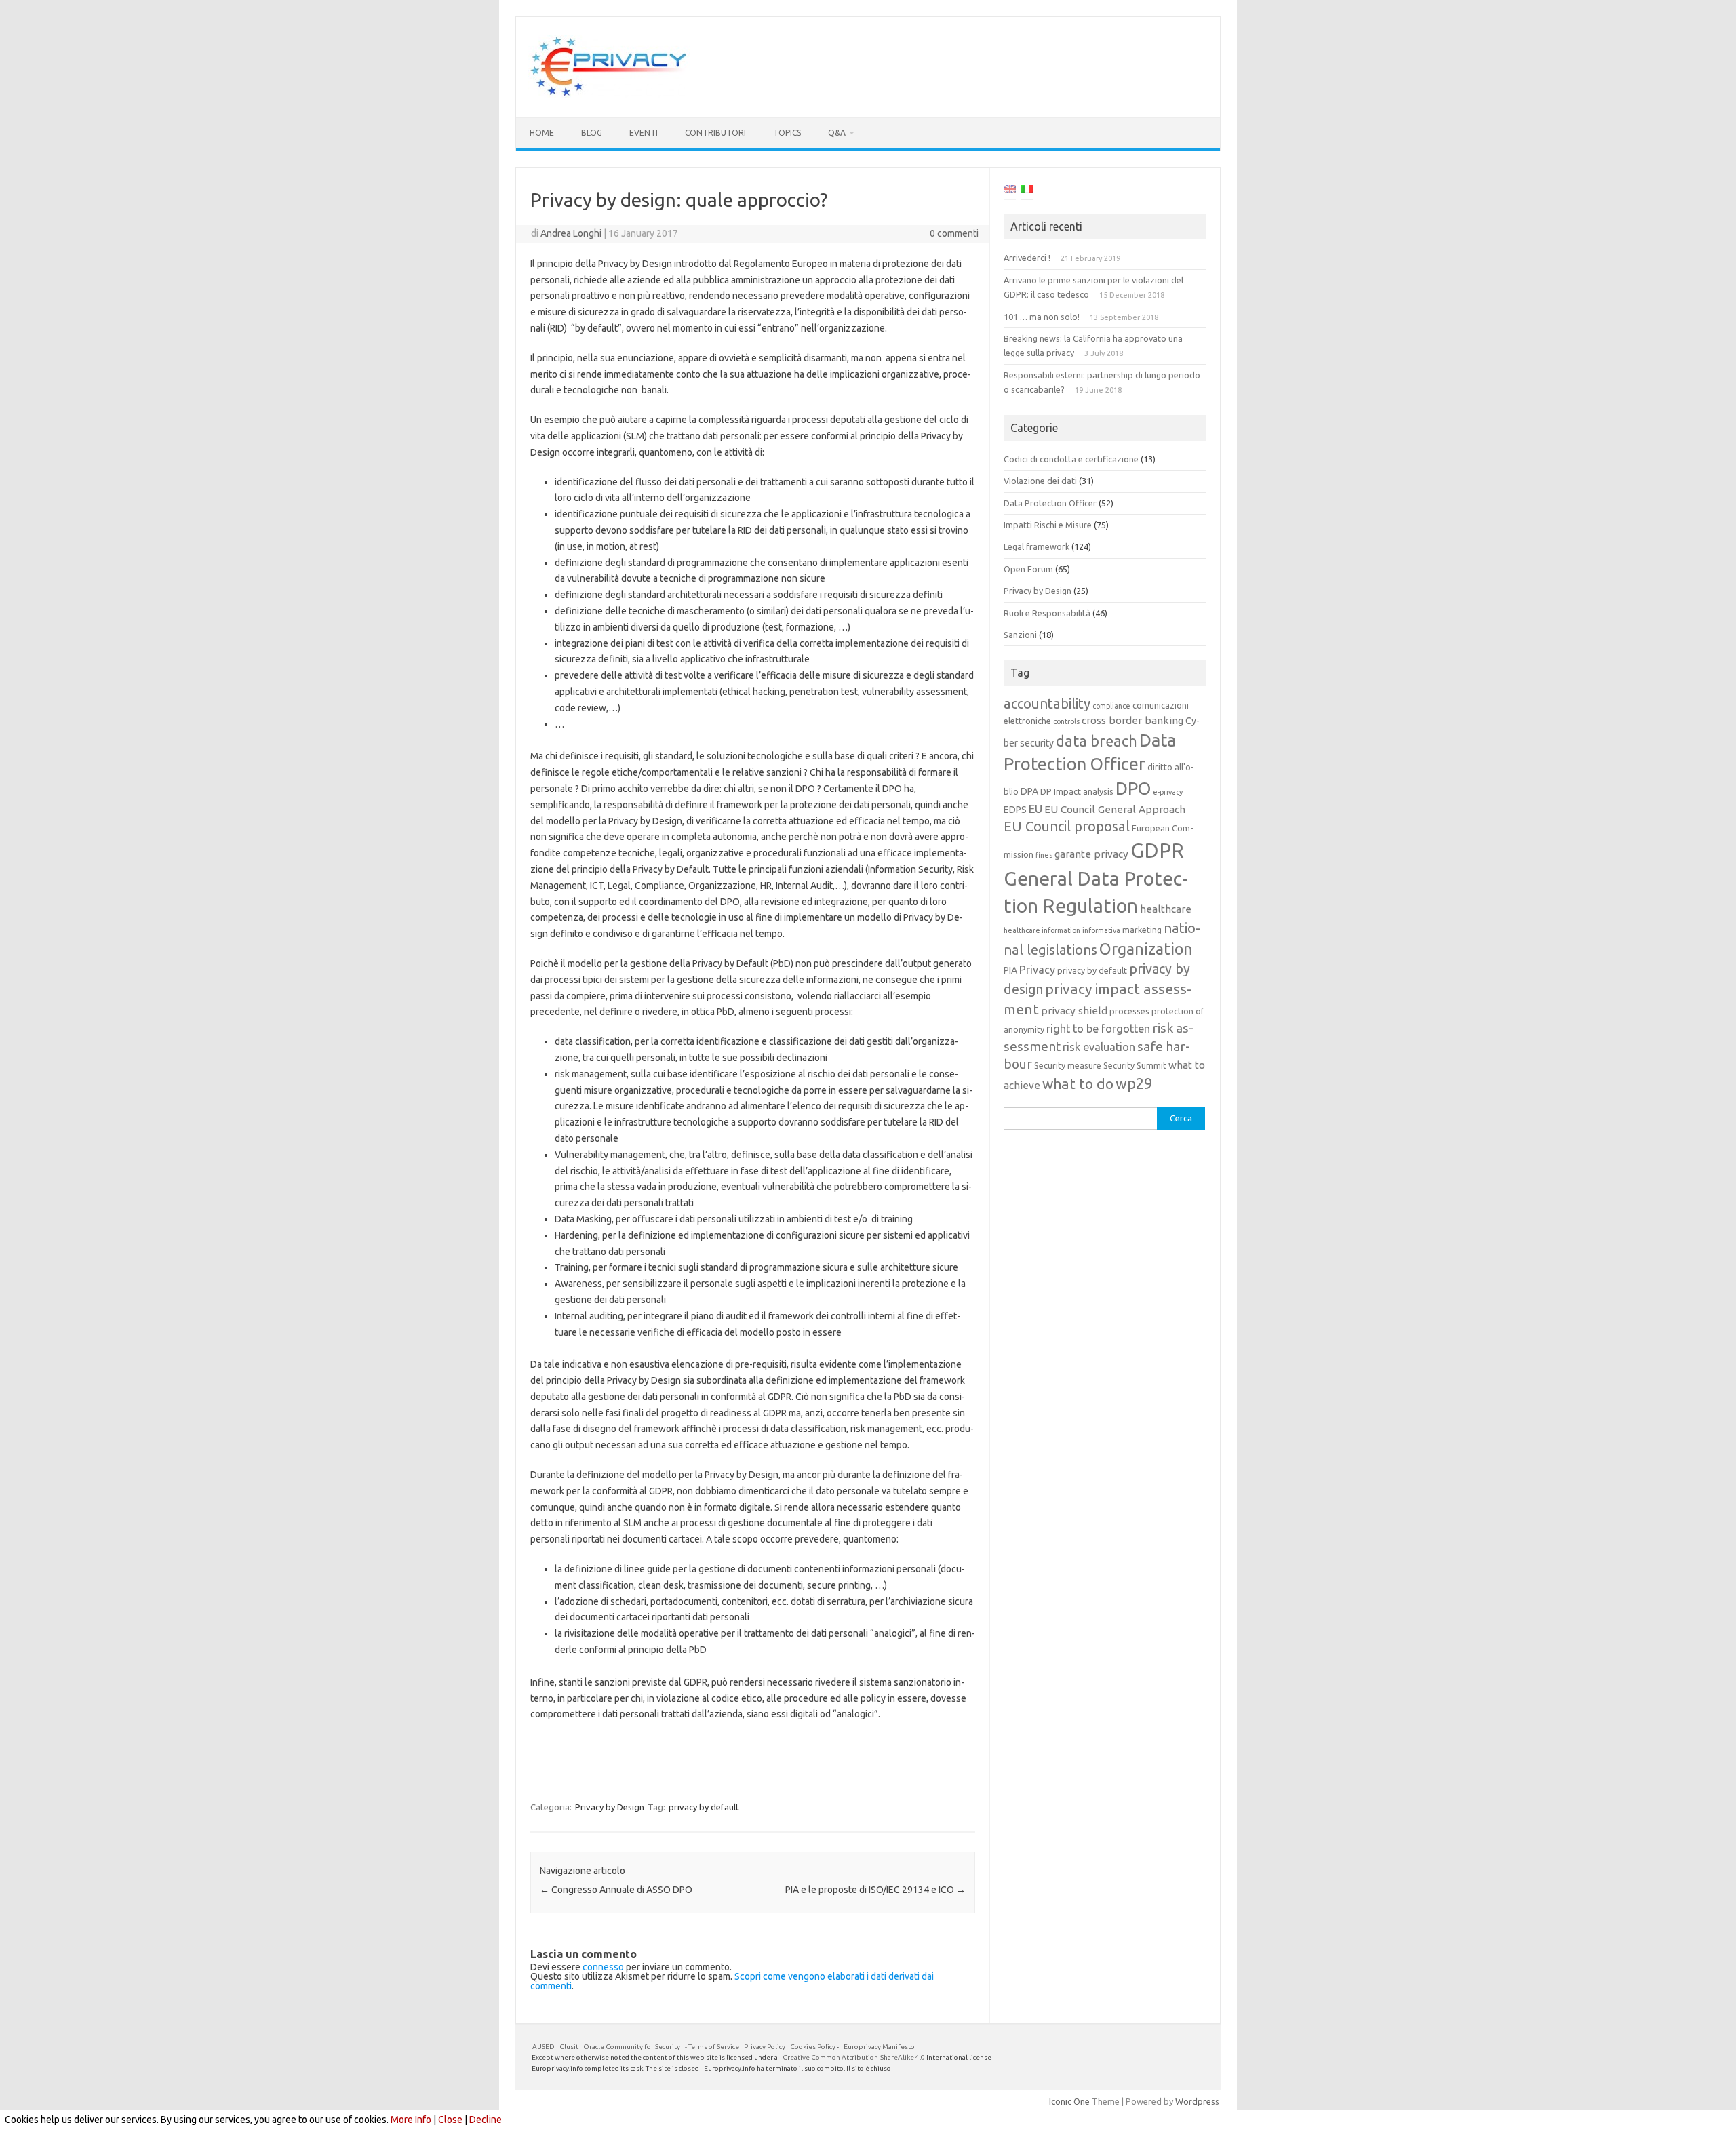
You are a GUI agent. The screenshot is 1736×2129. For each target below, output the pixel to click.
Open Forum (1028, 569)
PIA (1010, 970)
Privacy (1037, 970)
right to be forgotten (1098, 1029)
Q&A (837, 133)
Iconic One (1069, 2101)
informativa (1101, 930)
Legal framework (1037, 546)
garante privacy (1091, 854)
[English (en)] (1010, 191)
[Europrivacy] (609, 94)
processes (1129, 1011)
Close (450, 2120)
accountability (1047, 703)
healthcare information (1042, 930)
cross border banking (1132, 720)
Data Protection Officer (1050, 503)
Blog (592, 133)
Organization (1146, 949)
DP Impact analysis (1077, 791)
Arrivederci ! (1027, 258)
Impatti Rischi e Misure (1048, 525)
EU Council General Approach (1115, 809)
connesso (603, 1967)
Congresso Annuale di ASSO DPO (616, 1890)
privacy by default (704, 1807)
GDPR (1157, 851)
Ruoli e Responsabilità (1047, 613)
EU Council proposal (1067, 826)
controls (1066, 721)
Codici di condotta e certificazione (1071, 459)
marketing (1142, 930)
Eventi (644, 133)
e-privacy (1168, 792)
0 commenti (954, 233)
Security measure (1068, 1065)
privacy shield (1074, 1011)
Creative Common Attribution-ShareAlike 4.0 (854, 2057)
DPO (1133, 788)
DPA (1029, 791)
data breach (1097, 741)
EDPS (1015, 810)
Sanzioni (1020, 635)
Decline (486, 2120)
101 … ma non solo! (1042, 317)
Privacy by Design (610, 1807)
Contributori (715, 133)
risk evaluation (1099, 1047)
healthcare (1166, 909)
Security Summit (1135, 1065)
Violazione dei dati (1040, 481)
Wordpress (1197, 2101)
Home (542, 133)
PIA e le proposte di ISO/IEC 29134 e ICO (875, 1890)
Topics (787, 133)
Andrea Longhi (571, 233)
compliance (1111, 706)
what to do (1078, 1083)
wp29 (1134, 1083)
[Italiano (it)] (1027, 191)
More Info (411, 2120)
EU (1035, 809)
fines (1044, 855)
